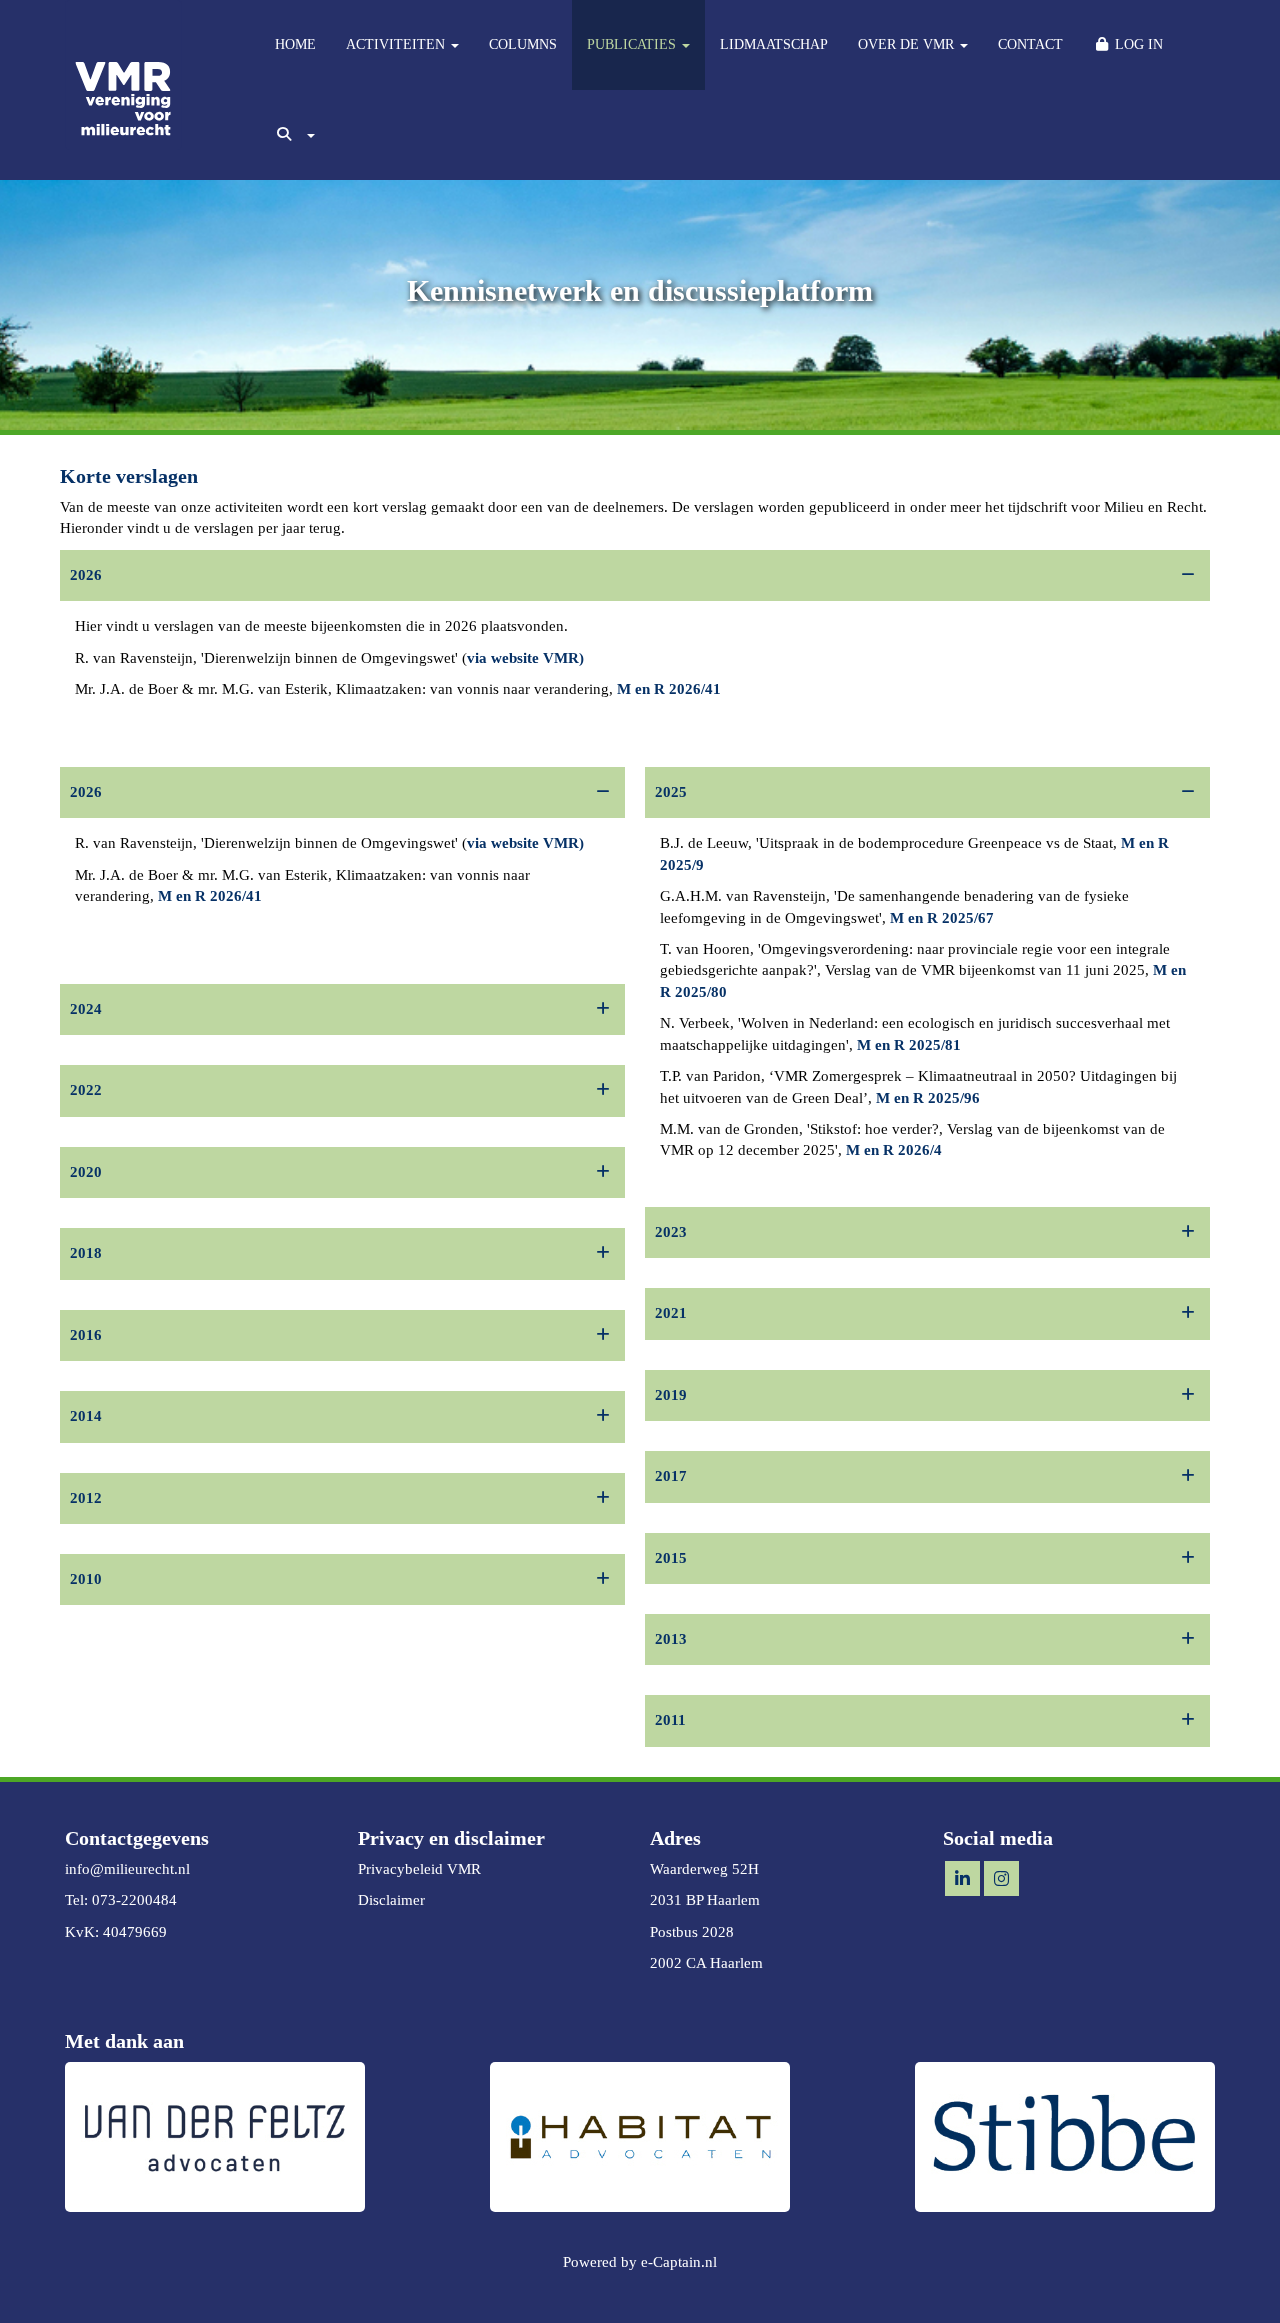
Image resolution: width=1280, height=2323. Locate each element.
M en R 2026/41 (667, 689)
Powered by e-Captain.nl (640, 2262)
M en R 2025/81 (909, 1045)
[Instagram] (1001, 1880)
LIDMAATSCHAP (774, 44)
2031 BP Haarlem (705, 1900)
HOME (295, 44)
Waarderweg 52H (704, 1869)
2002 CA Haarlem (706, 1963)
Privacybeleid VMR (419, 1869)
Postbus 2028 (692, 1932)
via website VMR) (525, 658)
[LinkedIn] (962, 1880)
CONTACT (1030, 44)
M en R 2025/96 (928, 1098)
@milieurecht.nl (127, 1869)
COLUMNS (523, 44)
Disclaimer (391, 1900)
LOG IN (1137, 44)
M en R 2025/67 (942, 918)
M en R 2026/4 (894, 1150)
